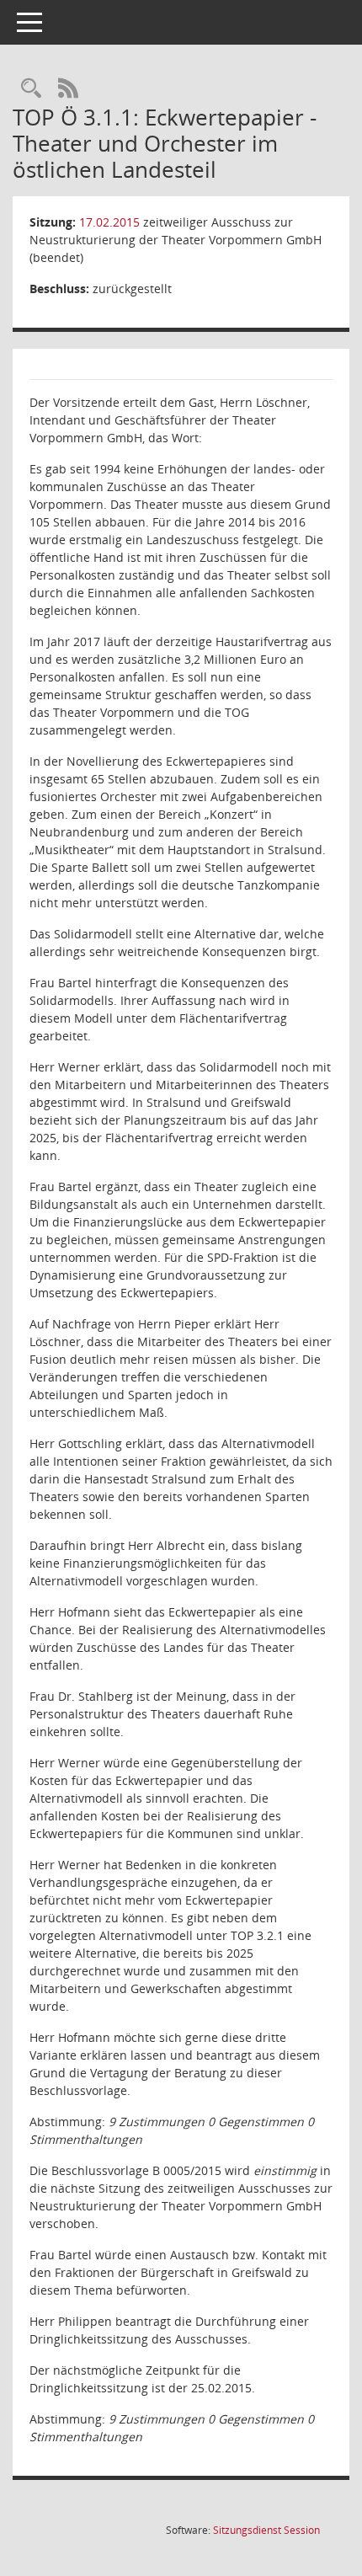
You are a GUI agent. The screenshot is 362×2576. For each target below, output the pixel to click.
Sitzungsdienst (266, 2530)
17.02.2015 (109, 222)
